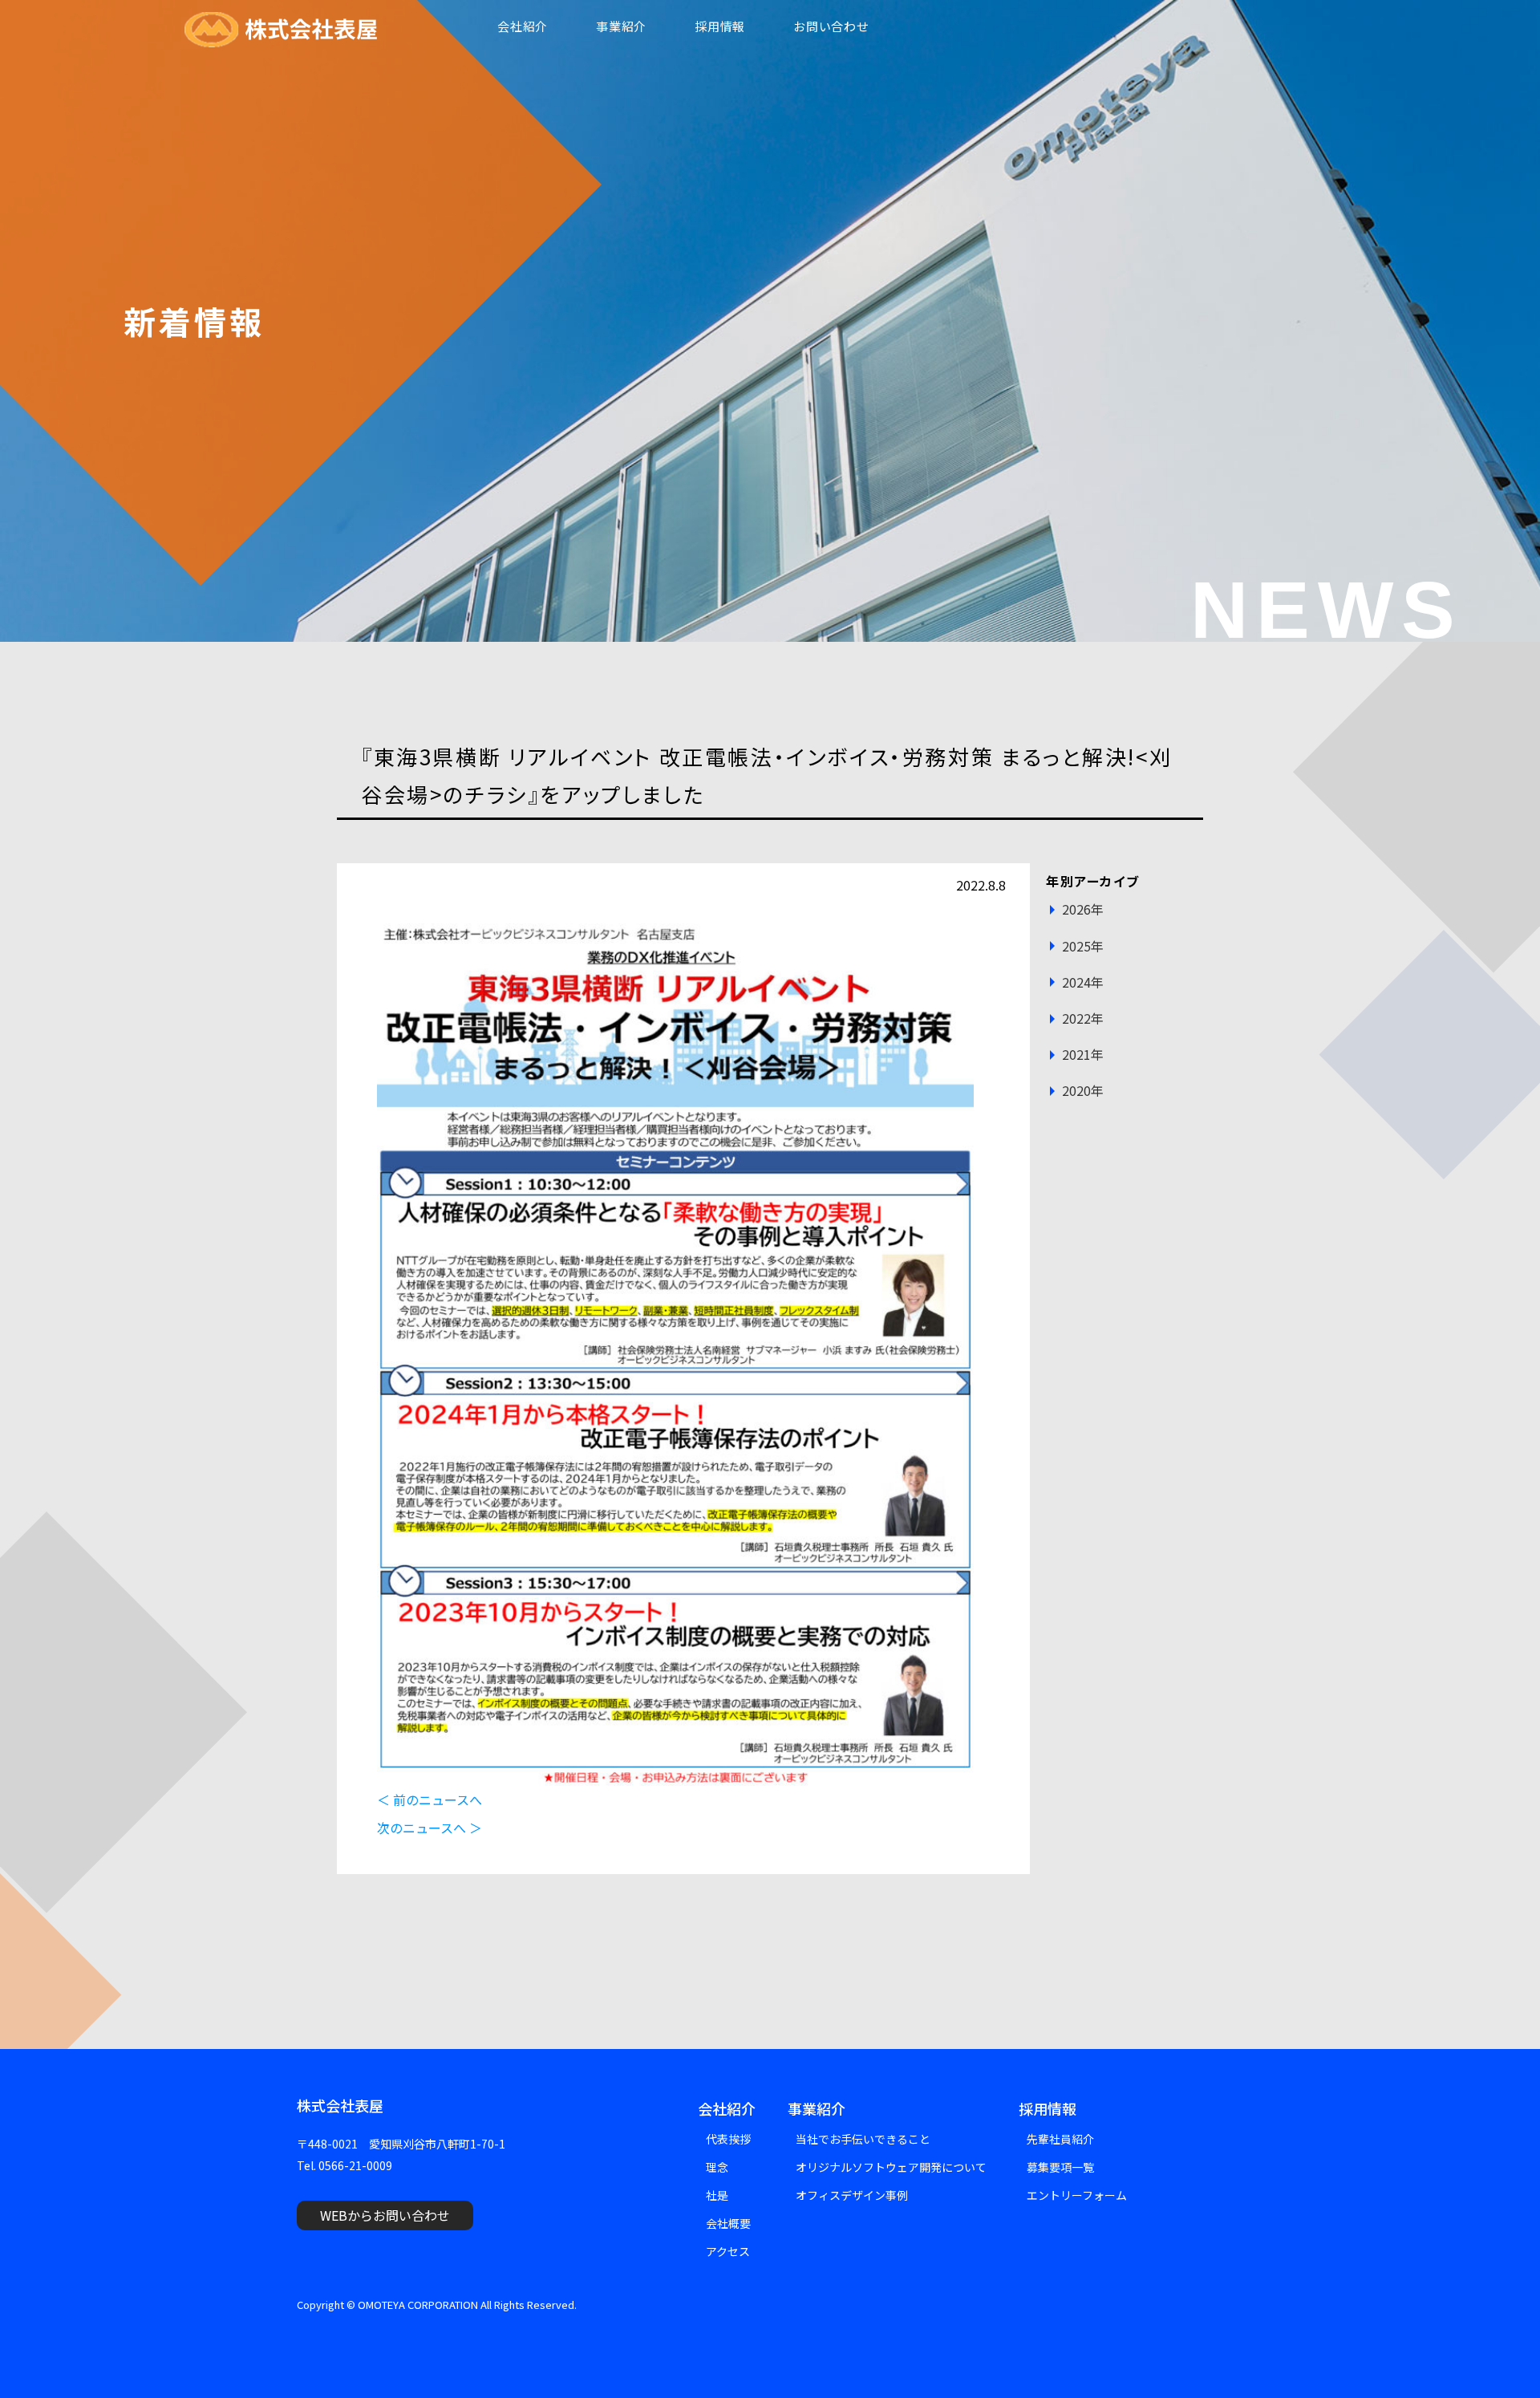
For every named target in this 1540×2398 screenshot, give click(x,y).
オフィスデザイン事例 (852, 2195)
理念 (717, 2167)
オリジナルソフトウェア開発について (891, 2167)
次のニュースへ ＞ (430, 1828)
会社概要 (728, 2223)
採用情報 (720, 26)
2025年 (1083, 946)
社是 (717, 2195)
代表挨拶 (728, 2139)
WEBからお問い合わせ (385, 2215)
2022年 (1083, 1018)
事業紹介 (621, 26)
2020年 (1083, 1090)
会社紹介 (523, 26)
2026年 (1083, 909)
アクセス (728, 2251)
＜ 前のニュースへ (430, 1800)
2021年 (1083, 1054)
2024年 (1083, 982)
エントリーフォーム (1077, 2195)
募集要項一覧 (1060, 2167)
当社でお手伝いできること (863, 2139)
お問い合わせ (831, 26)
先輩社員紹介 (1060, 2139)
